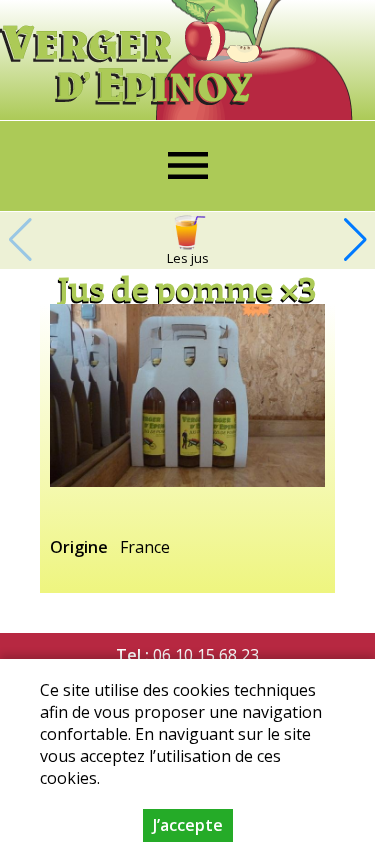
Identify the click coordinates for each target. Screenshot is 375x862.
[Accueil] (131, 52)
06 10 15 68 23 (206, 655)
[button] (355, 240)
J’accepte (188, 825)
